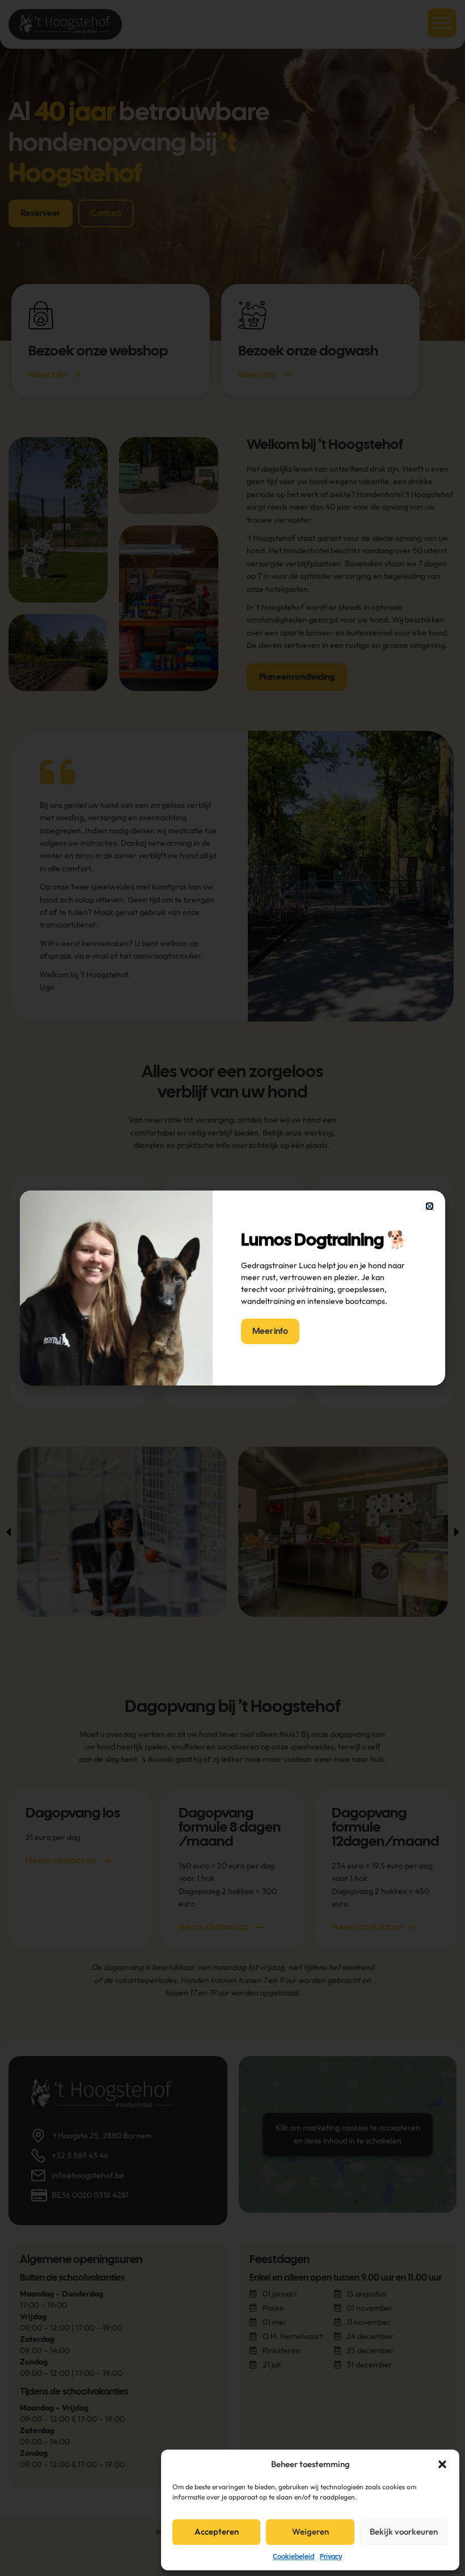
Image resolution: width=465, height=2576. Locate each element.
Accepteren (217, 2531)
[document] (232, 1288)
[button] (442, 2464)
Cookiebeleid (293, 2557)
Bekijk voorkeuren (404, 2531)
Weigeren (310, 2531)
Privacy (331, 2557)
